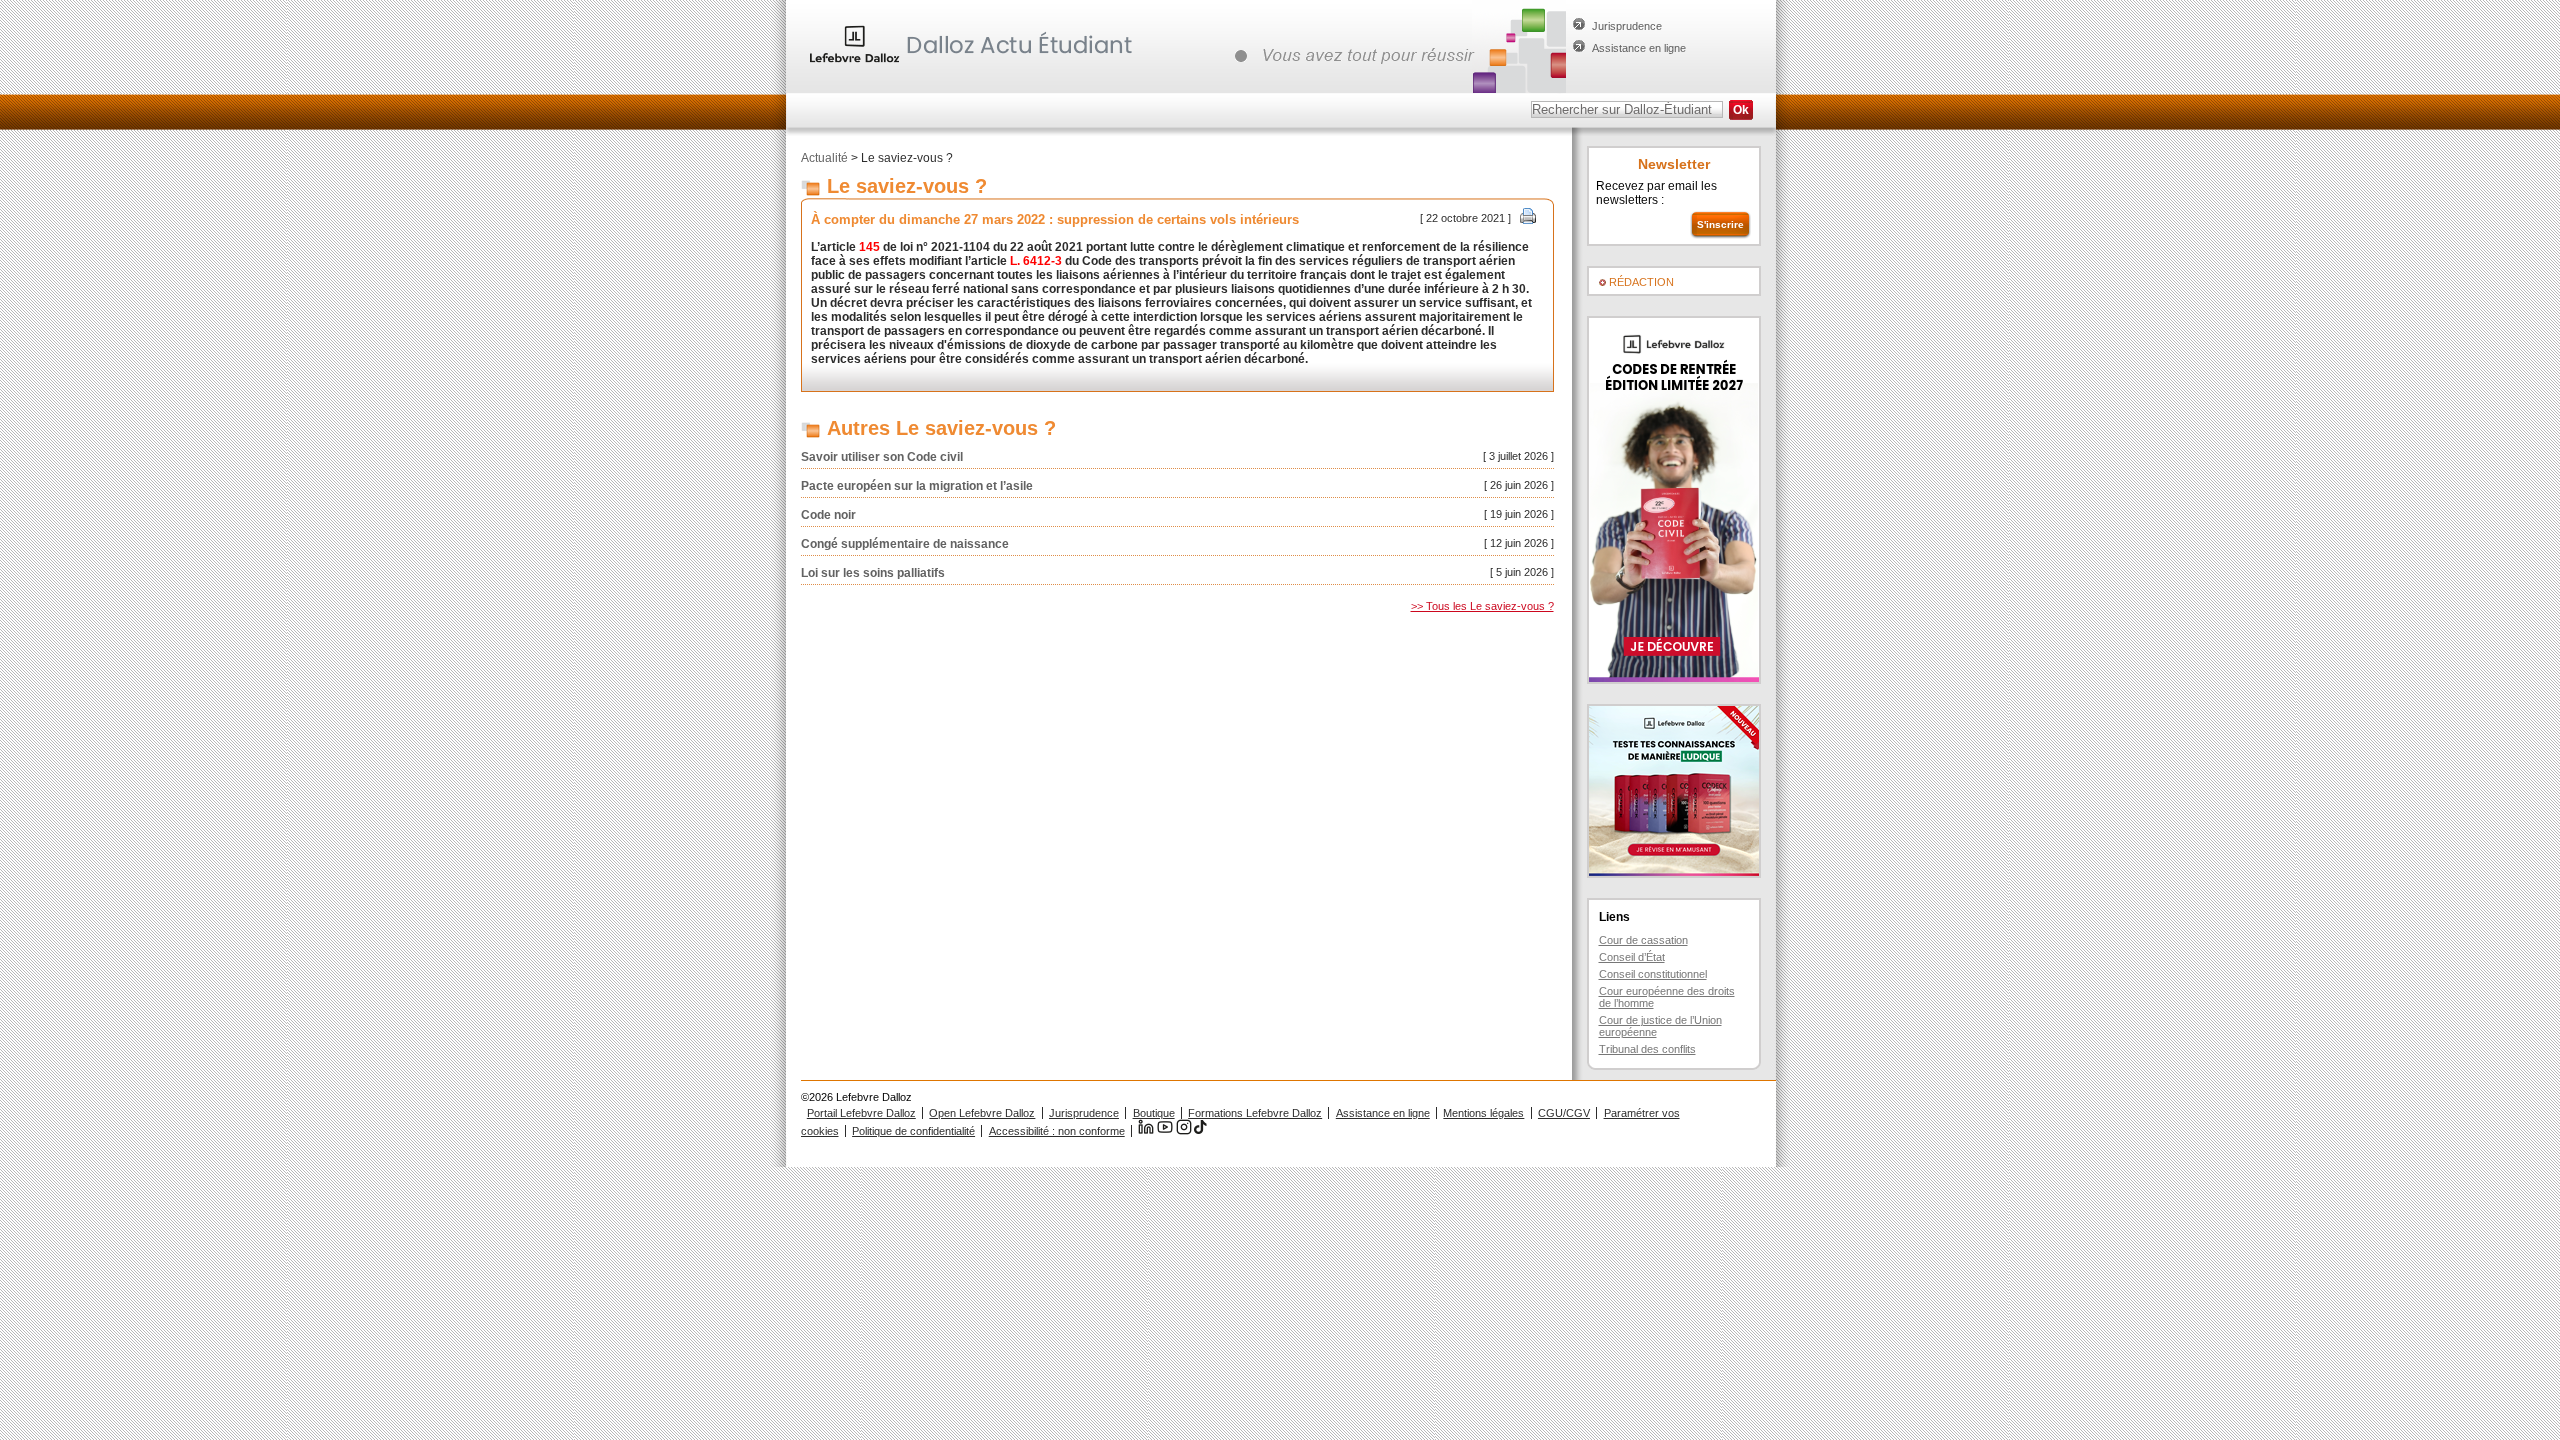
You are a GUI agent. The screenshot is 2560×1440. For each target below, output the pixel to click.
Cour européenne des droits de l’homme (1667, 997)
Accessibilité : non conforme (1057, 1131)
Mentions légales (1483, 1113)
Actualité (824, 158)
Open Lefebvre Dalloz (982, 1113)
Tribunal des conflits (1647, 1049)
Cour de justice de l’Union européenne (1660, 1026)
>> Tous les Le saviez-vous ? (1482, 606)
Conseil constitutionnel (1653, 974)
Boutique (1154, 1113)
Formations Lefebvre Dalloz (1255, 1113)
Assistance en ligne (1639, 48)
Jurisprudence (1627, 26)
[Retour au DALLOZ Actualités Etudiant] (976, 65)
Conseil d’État (1632, 957)
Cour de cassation (1643, 940)
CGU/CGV (1564, 1113)
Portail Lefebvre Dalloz (861, 1113)
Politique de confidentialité (913, 1131)
